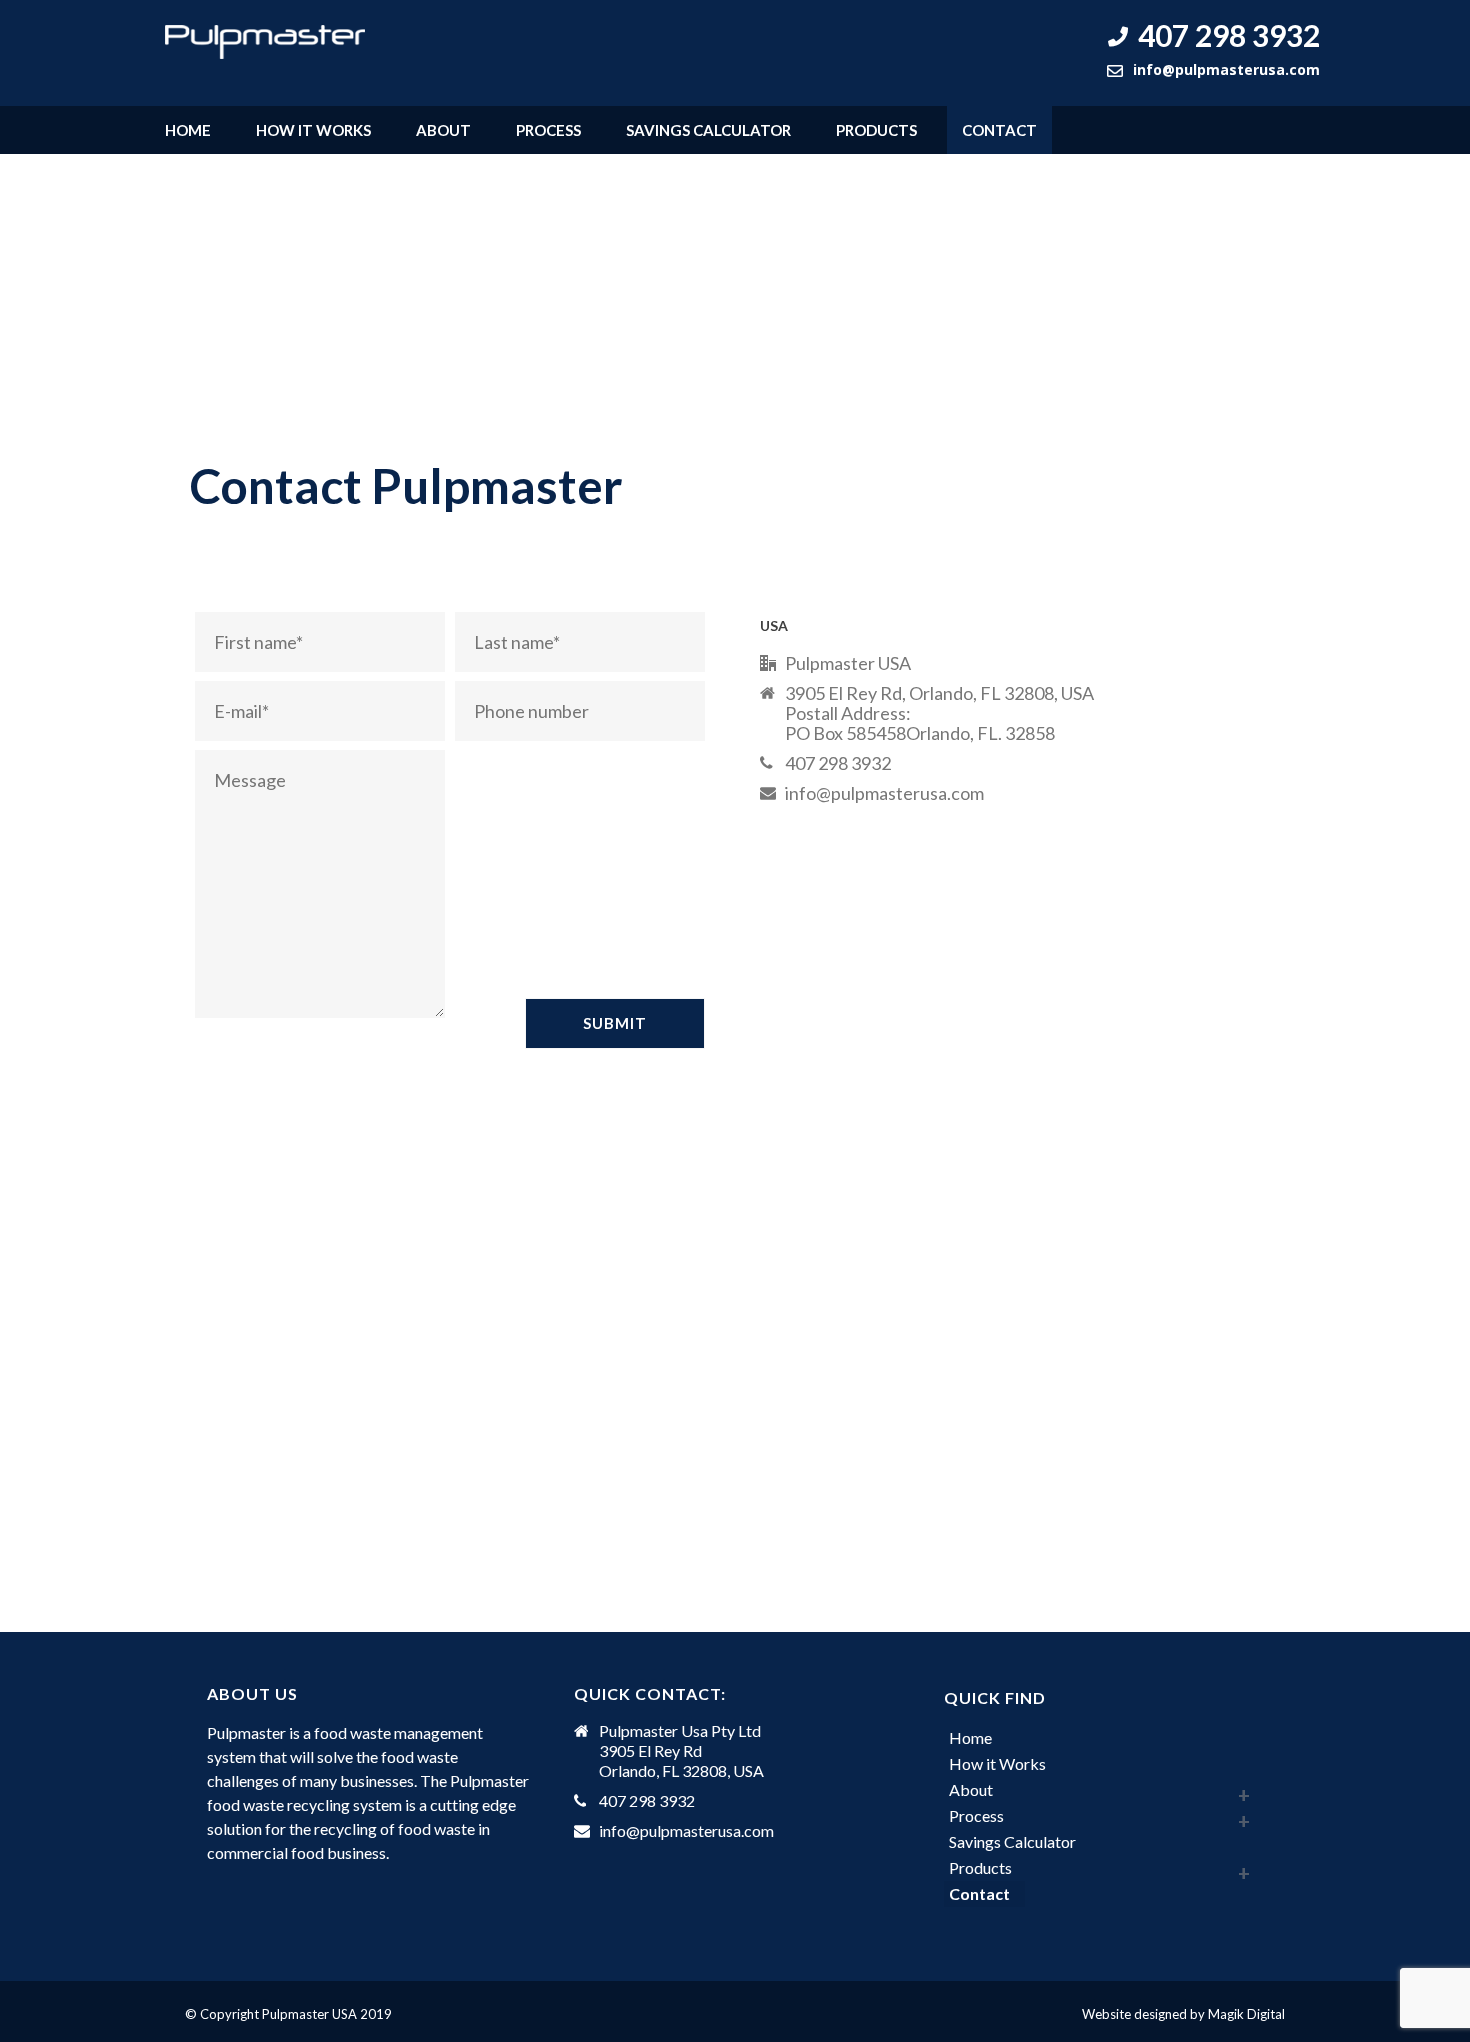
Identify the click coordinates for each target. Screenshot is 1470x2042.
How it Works (313, 130)
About (443, 130)
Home (188, 130)
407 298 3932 (1229, 35)
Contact (999, 130)
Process (548, 130)
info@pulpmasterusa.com (1226, 69)
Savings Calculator (708, 130)
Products (876, 130)
